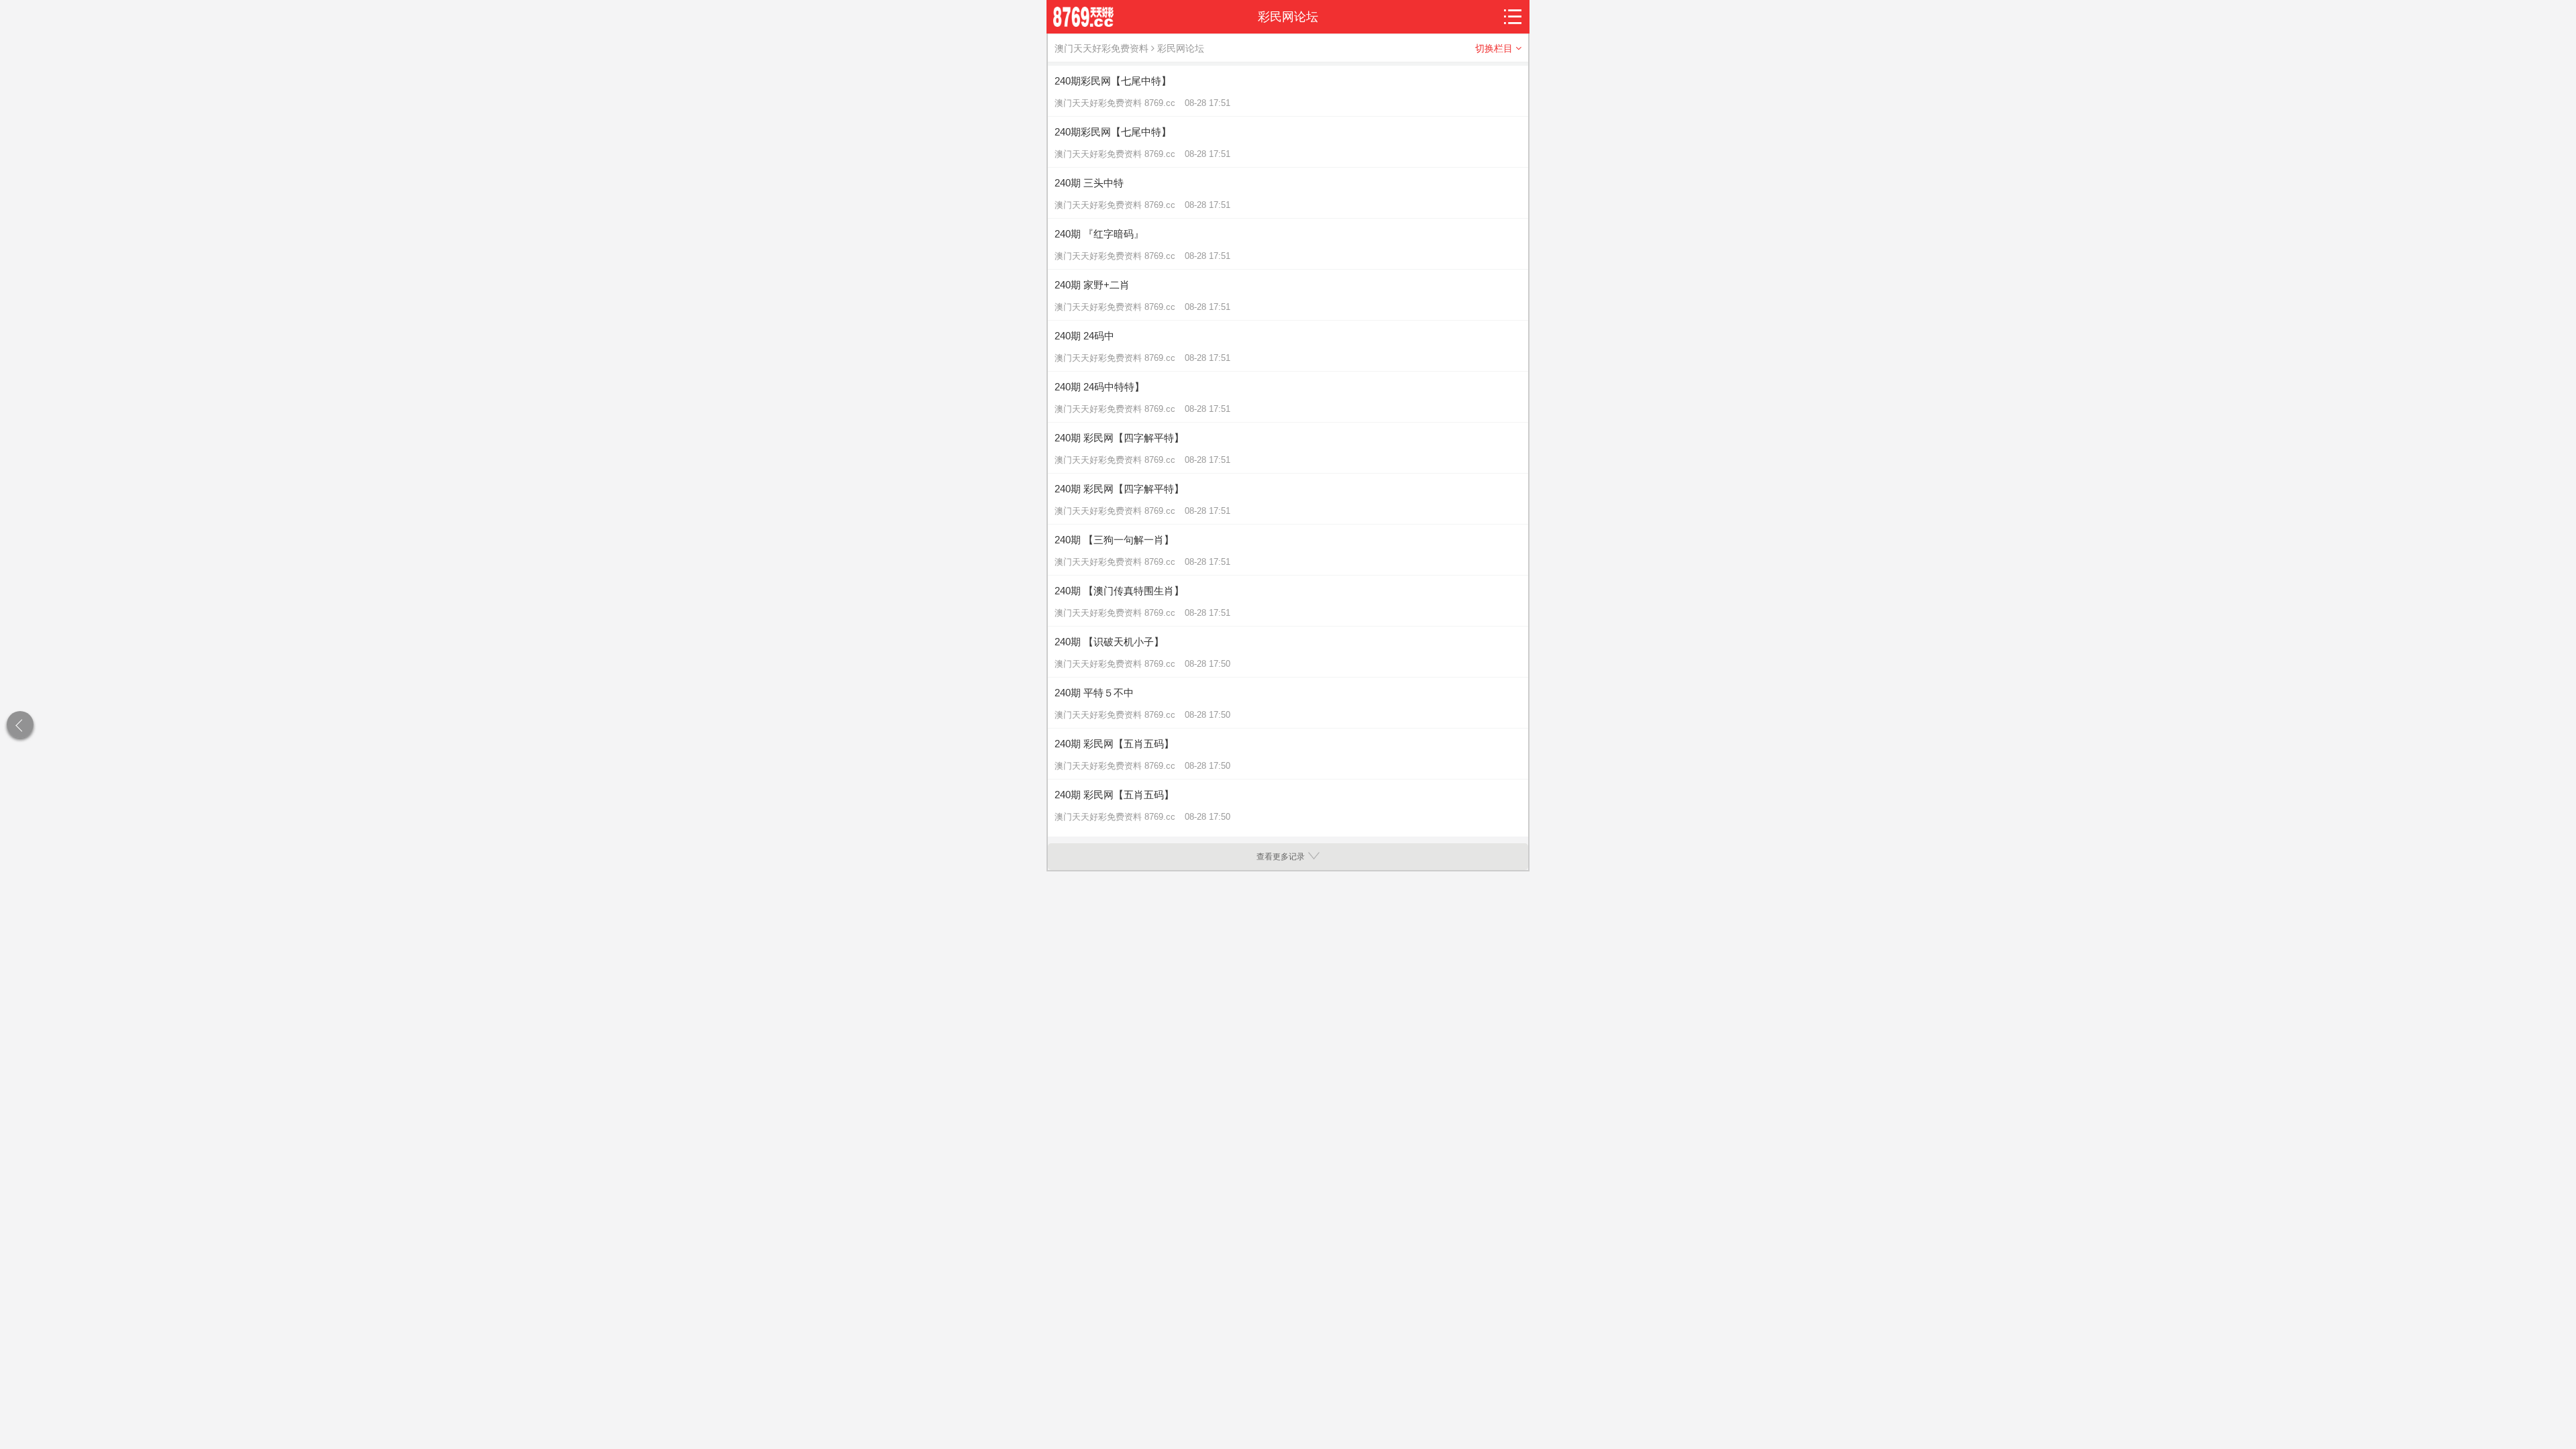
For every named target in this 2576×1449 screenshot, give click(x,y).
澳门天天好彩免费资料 (1102, 48)
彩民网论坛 (1181, 48)
